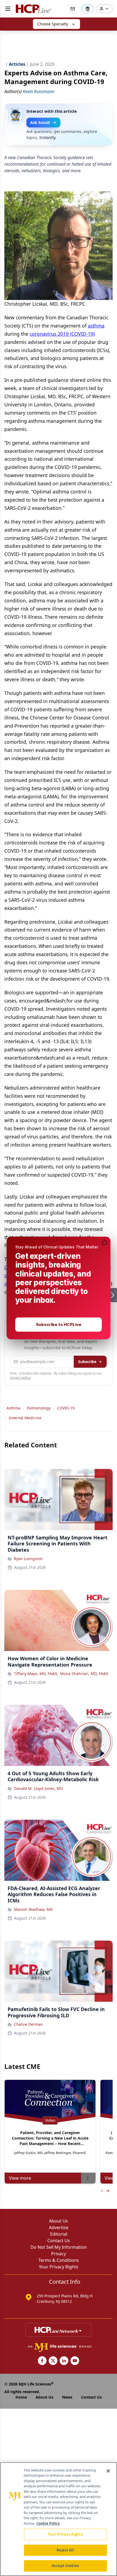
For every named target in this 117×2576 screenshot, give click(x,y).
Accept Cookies (65, 2566)
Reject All (65, 2550)
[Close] (108, 2471)
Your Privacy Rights (65, 2534)
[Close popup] (104, 1243)
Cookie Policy (48, 2523)
